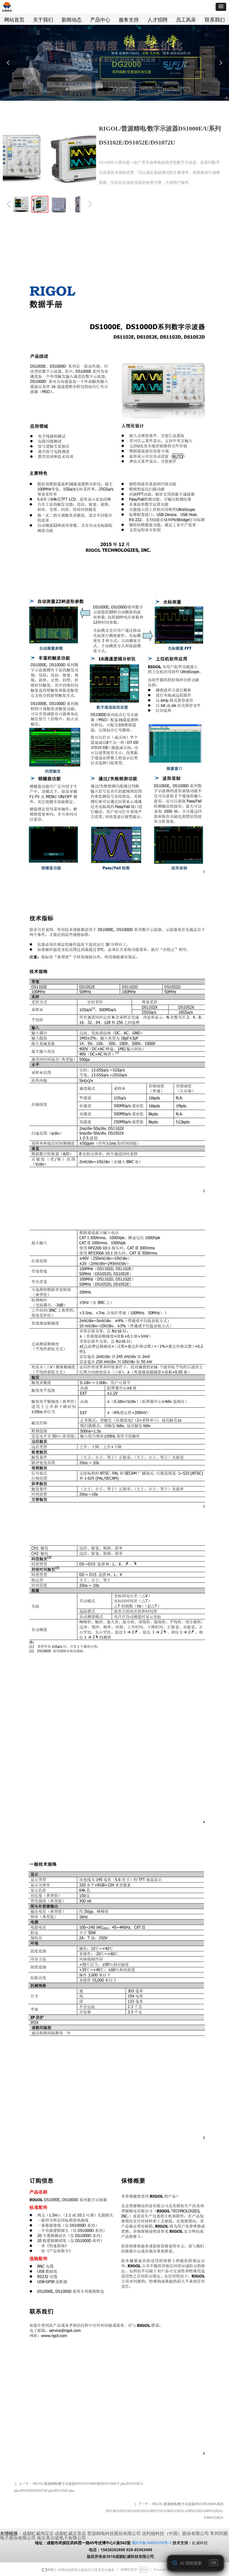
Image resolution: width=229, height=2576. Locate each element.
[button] (221, 7)
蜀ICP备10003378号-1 (152, 2543)
